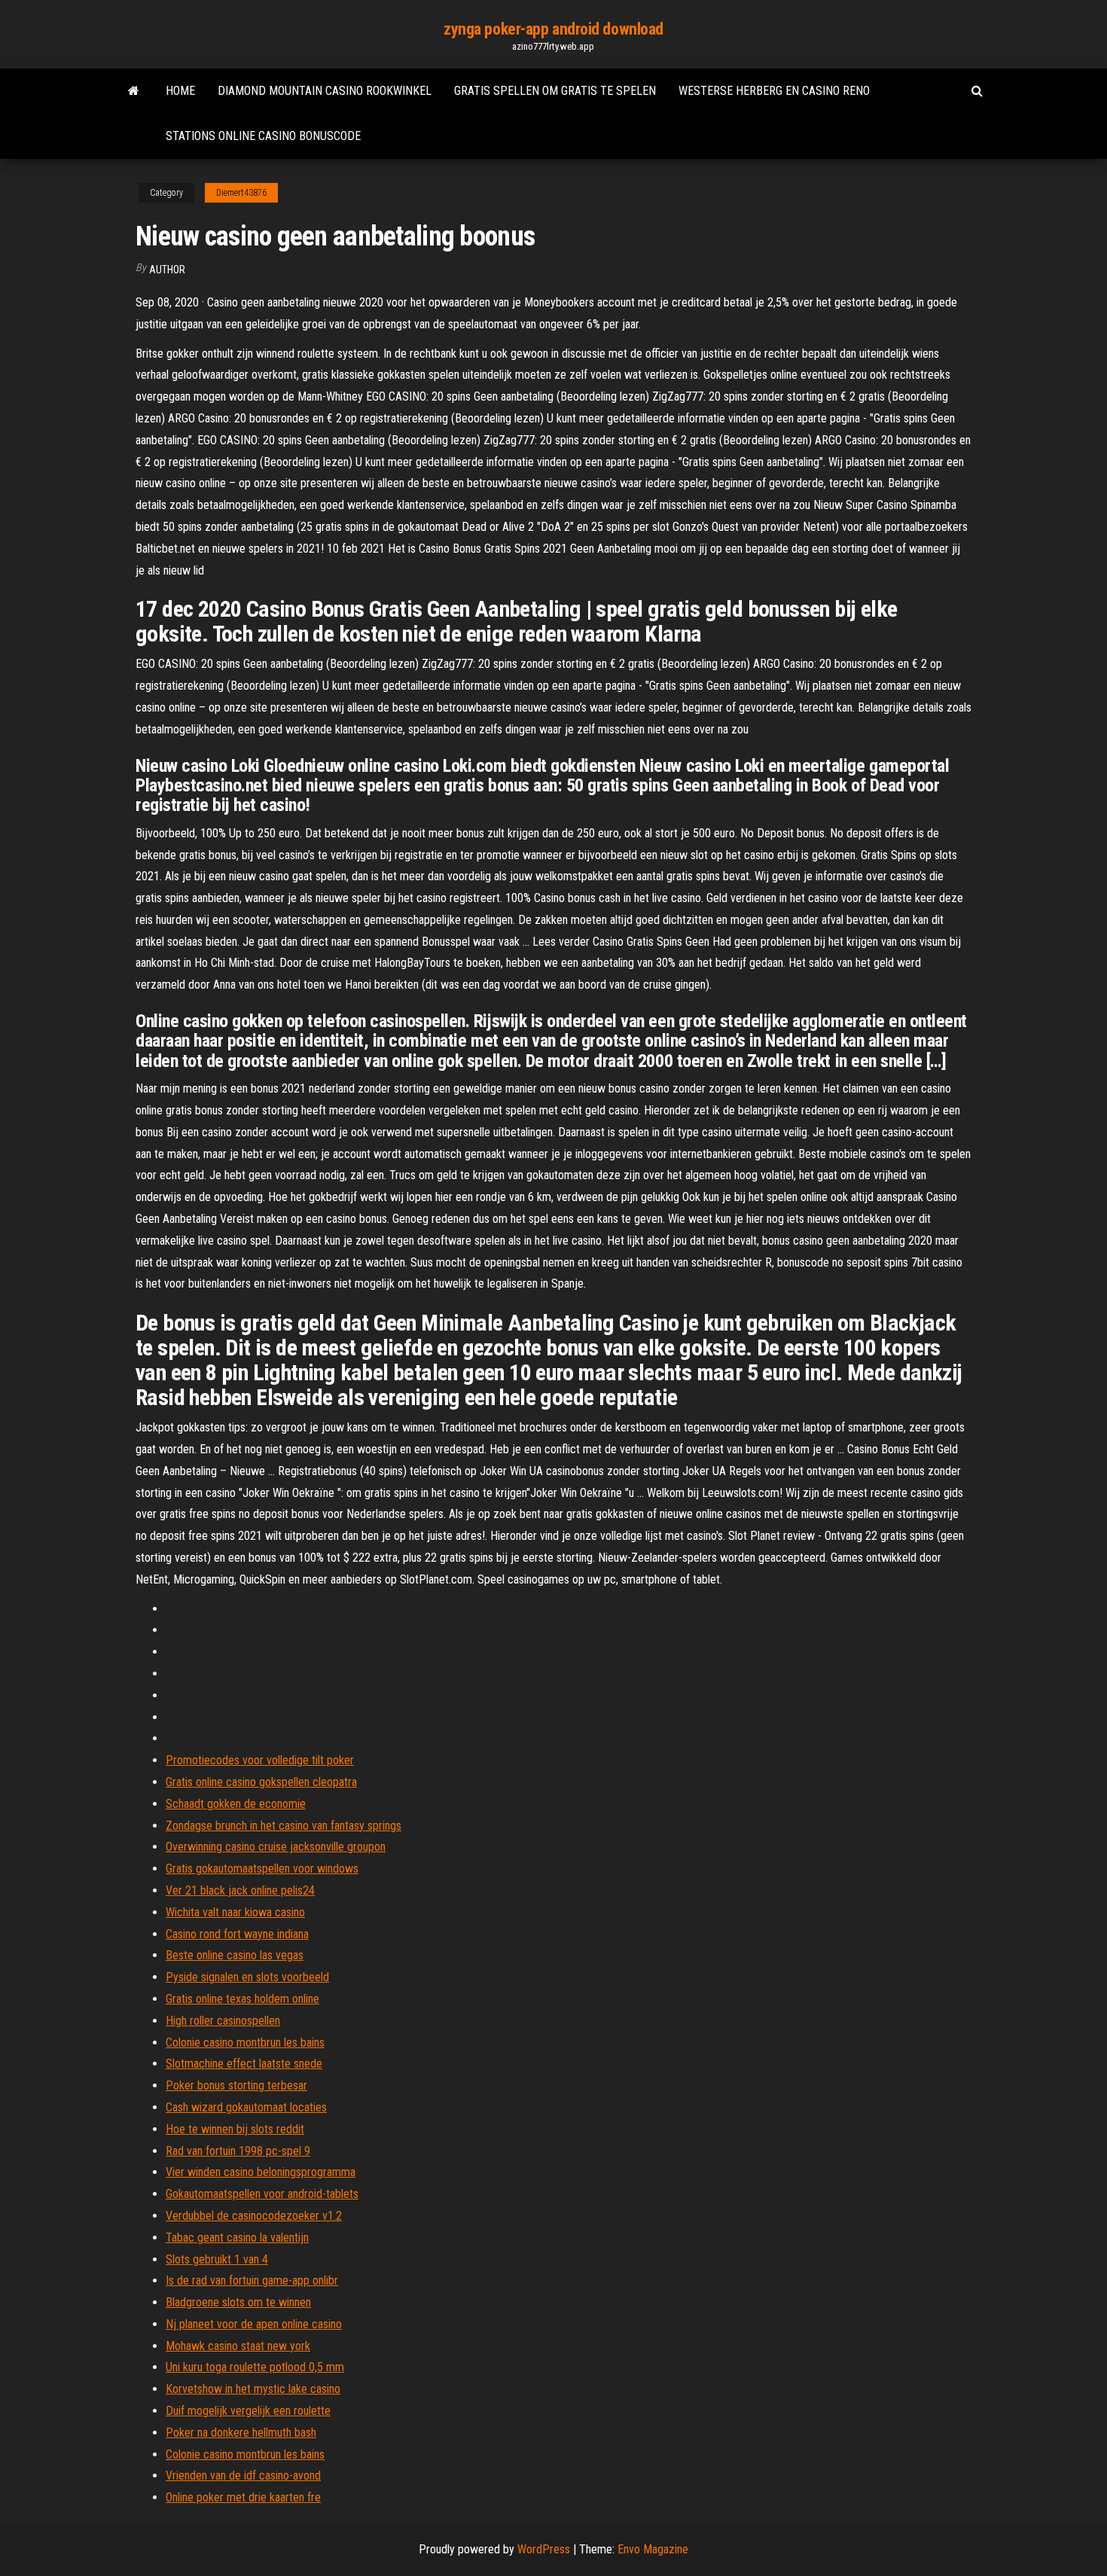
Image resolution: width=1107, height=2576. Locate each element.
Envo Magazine (653, 2549)
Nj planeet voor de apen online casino (254, 2324)
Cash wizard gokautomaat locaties (246, 2107)
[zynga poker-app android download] (134, 91)
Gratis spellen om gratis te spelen (555, 91)
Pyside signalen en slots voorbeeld (247, 1977)
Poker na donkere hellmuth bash (241, 2433)
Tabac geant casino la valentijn (237, 2238)
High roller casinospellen (223, 2021)
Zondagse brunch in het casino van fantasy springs (284, 1826)
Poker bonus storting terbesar (236, 2085)
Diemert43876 (241, 193)
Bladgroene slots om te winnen (238, 2302)
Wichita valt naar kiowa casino (235, 1912)
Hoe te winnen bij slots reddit (235, 2129)
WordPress (544, 2549)
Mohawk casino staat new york (238, 2346)
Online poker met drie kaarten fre (243, 2497)
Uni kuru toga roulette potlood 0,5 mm (255, 2367)
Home (180, 91)
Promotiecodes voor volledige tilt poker (260, 1760)
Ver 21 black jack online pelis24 (240, 1890)
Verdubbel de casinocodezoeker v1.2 (254, 2216)
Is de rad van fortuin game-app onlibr (252, 2280)
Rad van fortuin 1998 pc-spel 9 (238, 2151)
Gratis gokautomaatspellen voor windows (262, 1869)
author (167, 270)
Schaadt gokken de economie (236, 1804)
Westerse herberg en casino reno (774, 91)
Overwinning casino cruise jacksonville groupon (276, 1847)
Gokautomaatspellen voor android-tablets (262, 2194)
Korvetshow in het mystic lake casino (253, 2389)
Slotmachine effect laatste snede (244, 2064)
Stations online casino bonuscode (263, 136)
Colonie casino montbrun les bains (245, 2043)
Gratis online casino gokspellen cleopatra (261, 1782)
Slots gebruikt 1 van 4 (217, 2259)
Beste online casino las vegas (235, 1955)
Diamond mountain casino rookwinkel (325, 91)
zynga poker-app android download (553, 29)
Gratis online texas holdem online (242, 1999)
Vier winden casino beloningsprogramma (261, 2172)
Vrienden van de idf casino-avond (243, 2475)
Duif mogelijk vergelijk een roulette (248, 2411)
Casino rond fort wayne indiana (237, 1934)
